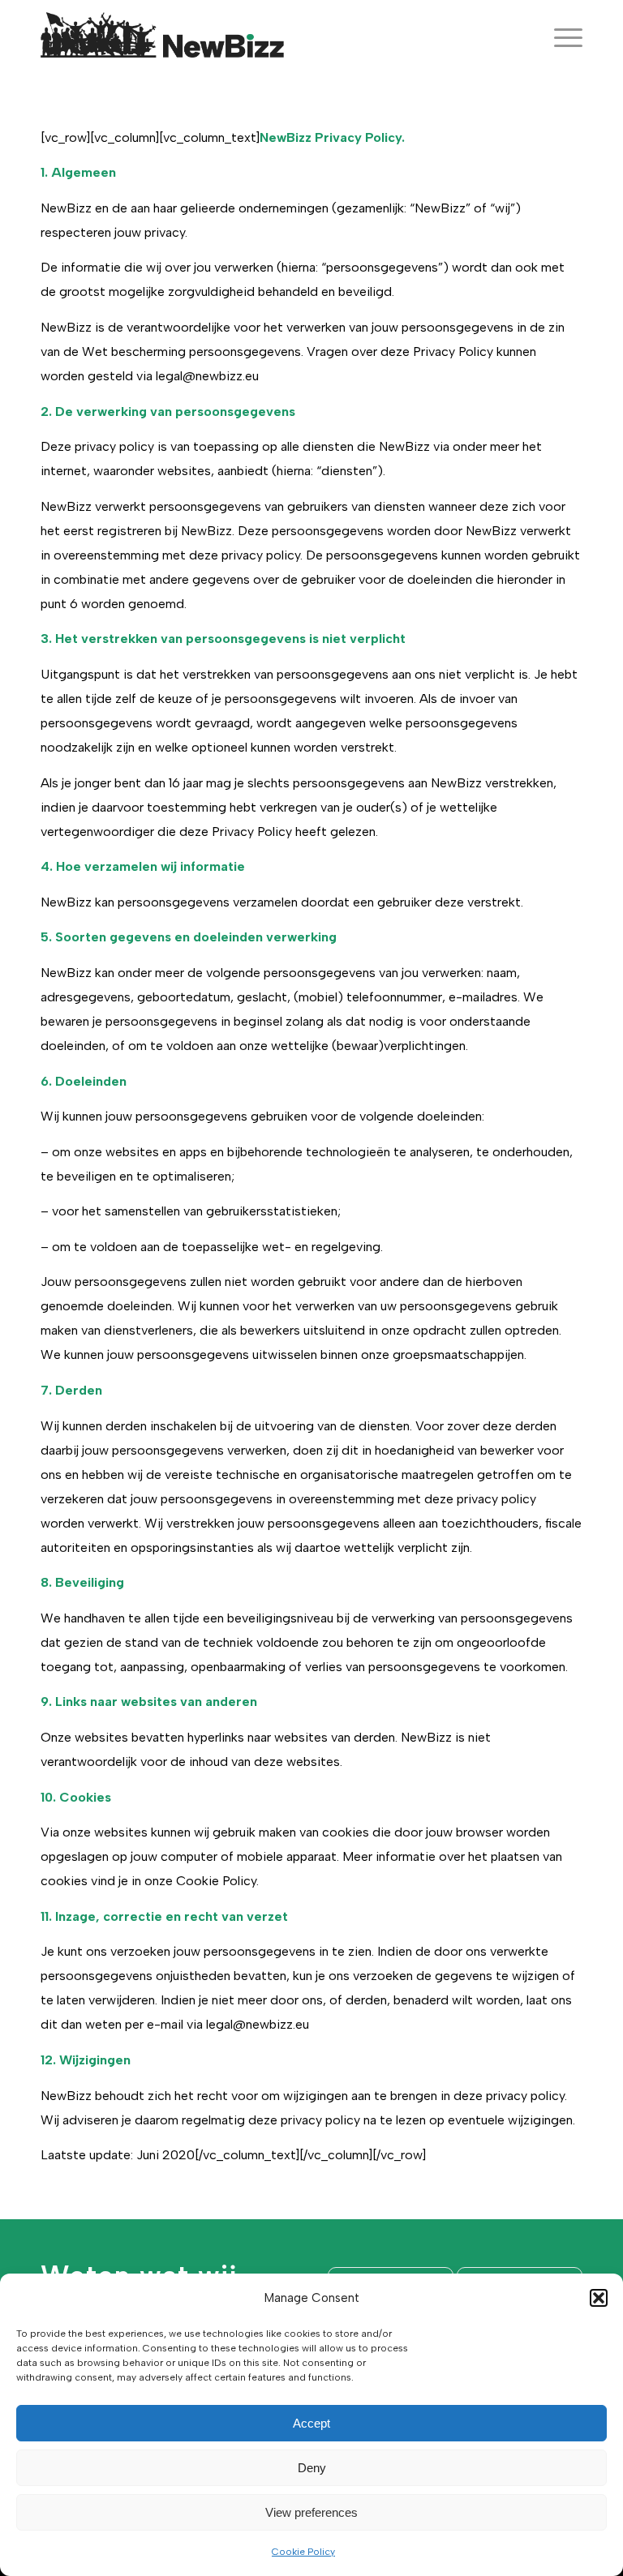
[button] (599, 2298)
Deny (312, 2468)
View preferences (311, 2512)
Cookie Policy (303, 2552)
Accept (311, 2423)
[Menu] (560, 36)
